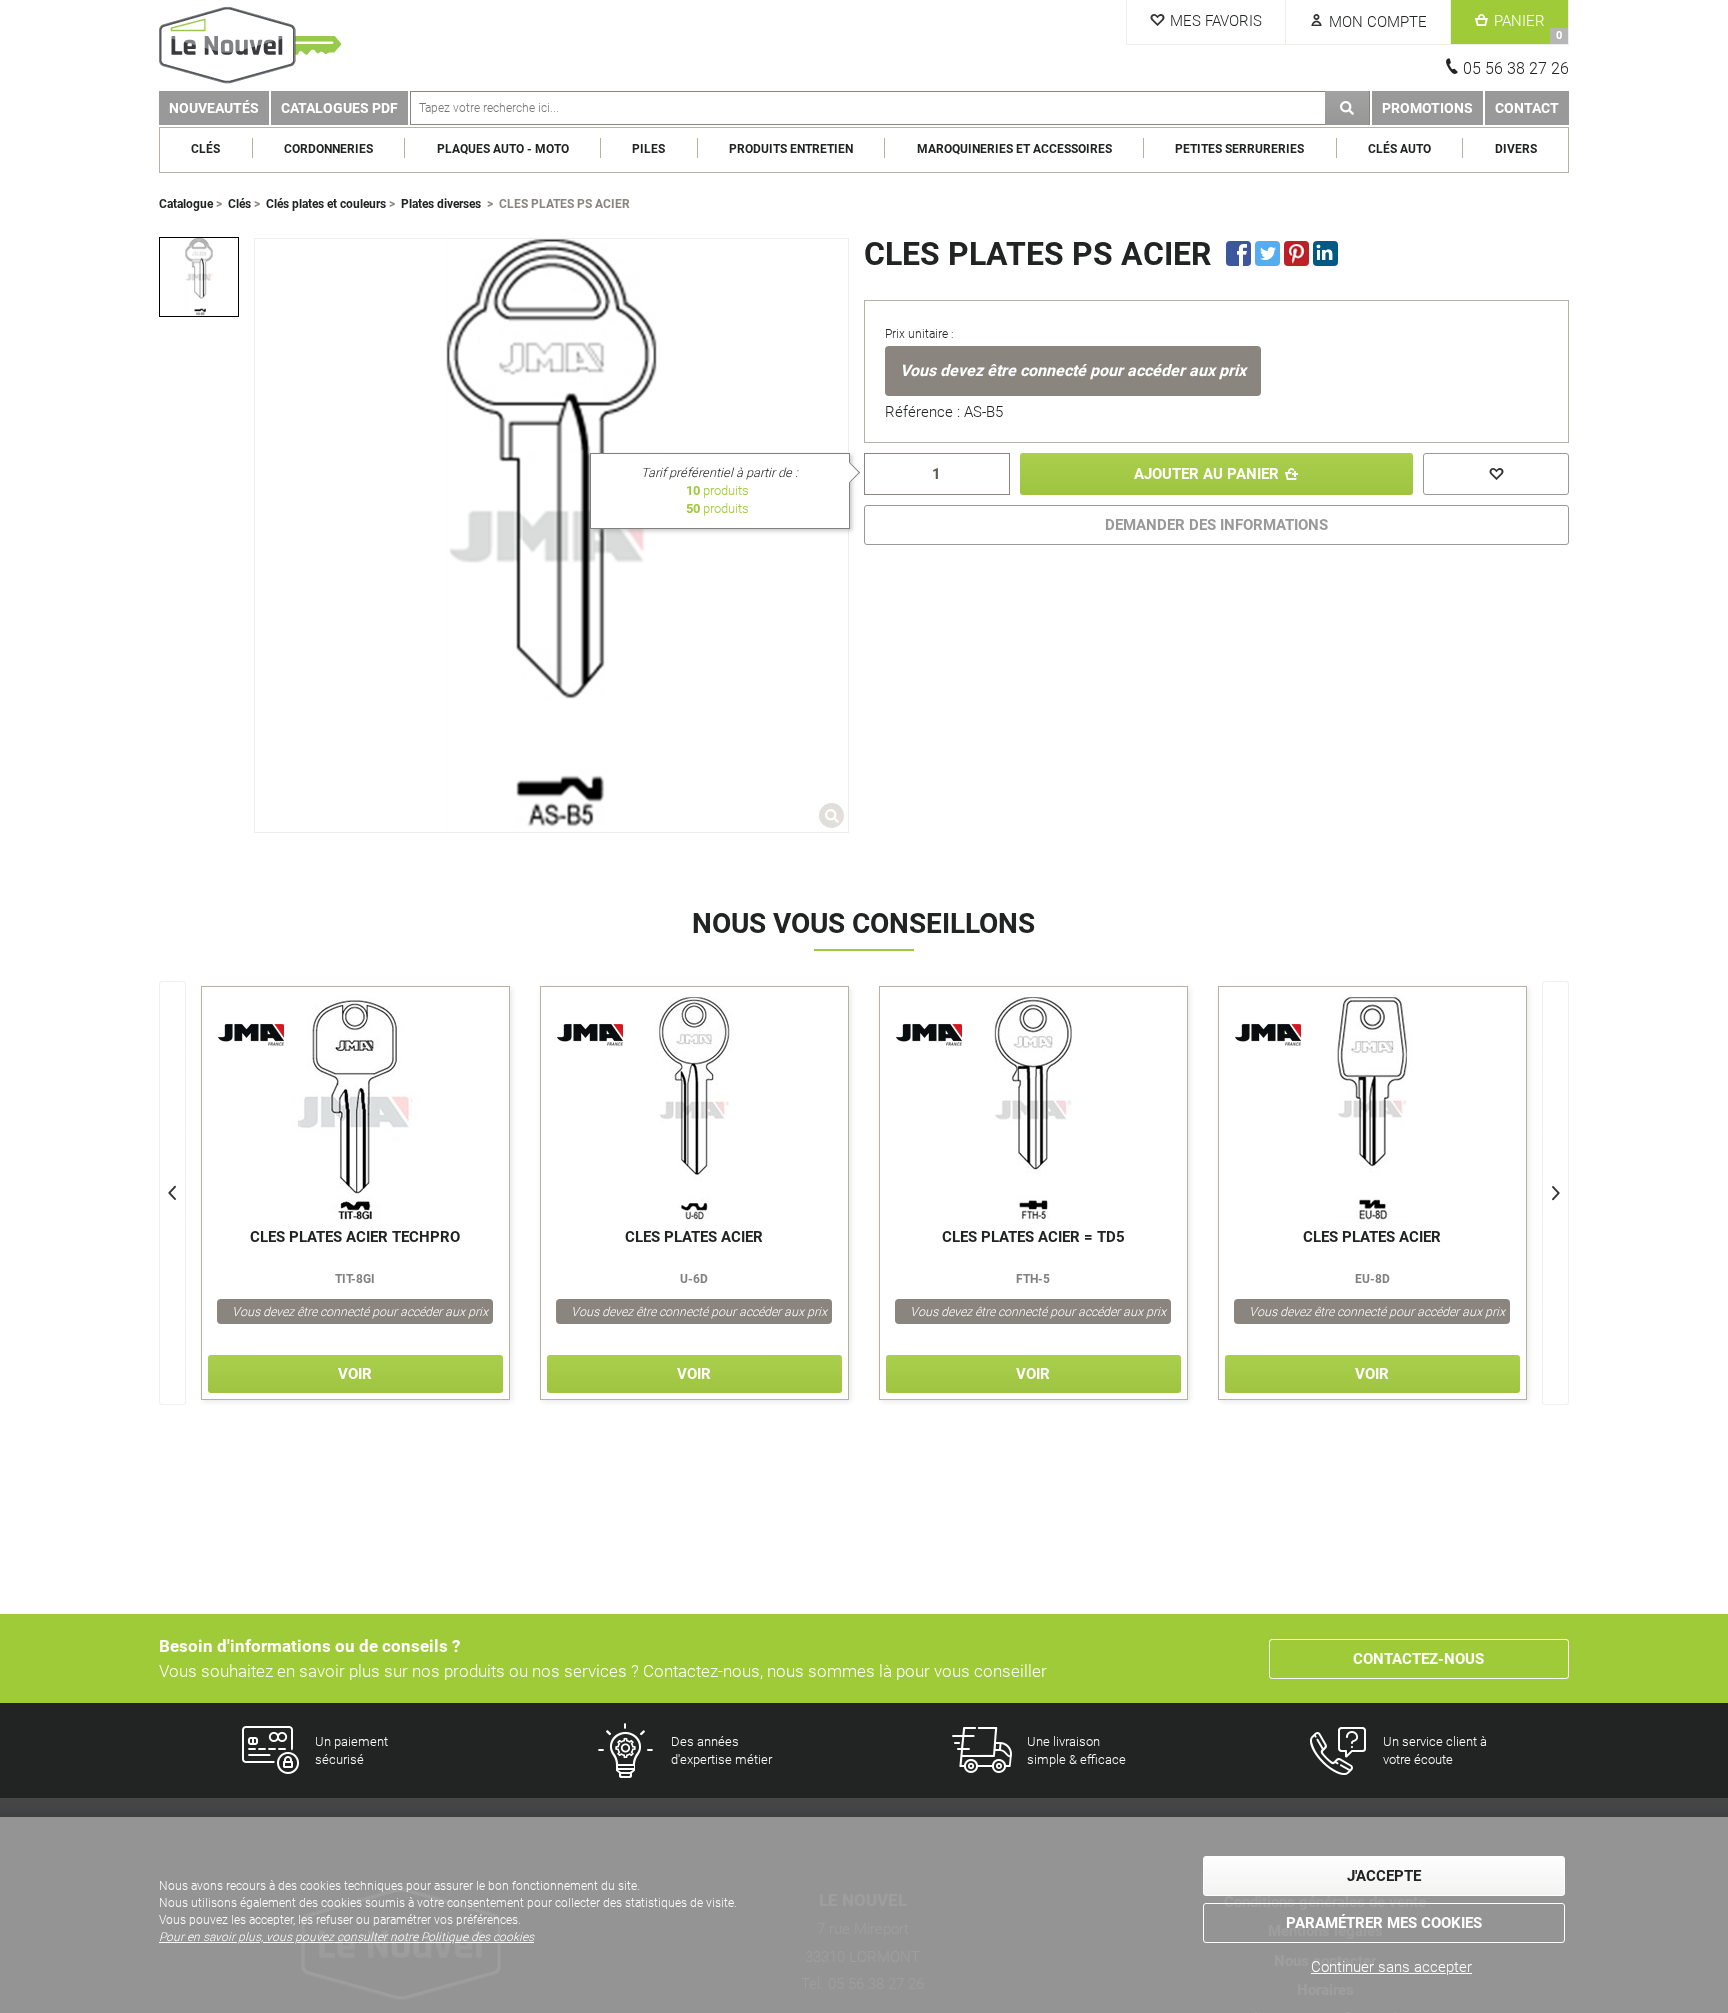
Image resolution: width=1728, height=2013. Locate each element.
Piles (648, 149)
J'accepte (1384, 1876)
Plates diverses (441, 204)
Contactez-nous (1418, 1659)
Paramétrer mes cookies (1384, 1923)
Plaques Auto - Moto (503, 149)
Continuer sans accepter (1391, 1967)
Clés (205, 149)
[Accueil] (254, 45)
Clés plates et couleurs (326, 204)
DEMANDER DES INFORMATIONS (1216, 525)
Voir (355, 1374)
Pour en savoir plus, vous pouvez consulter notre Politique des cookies (346, 1937)
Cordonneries (328, 149)
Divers (1516, 149)
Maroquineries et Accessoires (1014, 149)
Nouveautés (214, 108)
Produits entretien (791, 149)
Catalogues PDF (339, 108)
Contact (1527, 108)
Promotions (1427, 108)
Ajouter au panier (1206, 474)
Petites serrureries (1239, 149)
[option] (199, 277)
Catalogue (186, 204)
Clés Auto (1399, 149)
